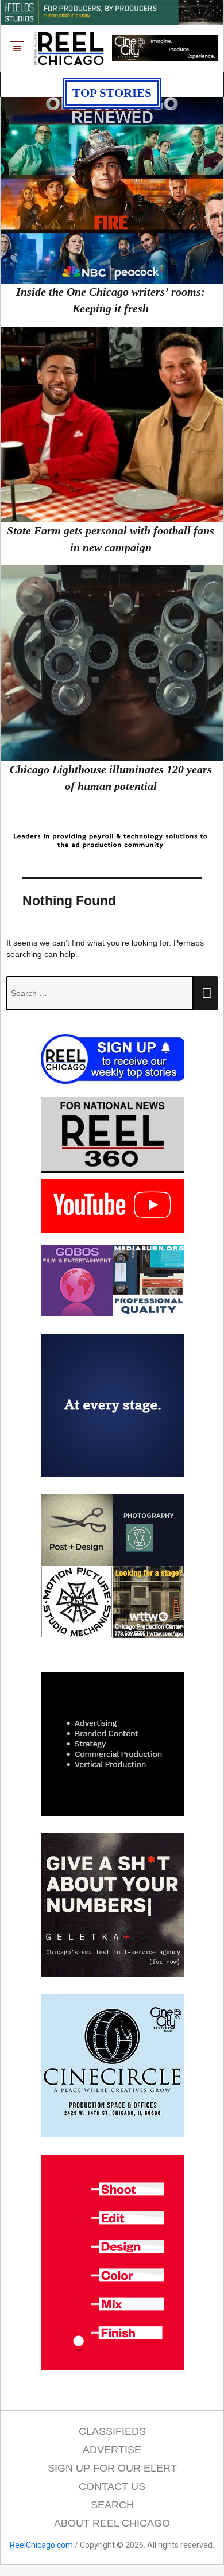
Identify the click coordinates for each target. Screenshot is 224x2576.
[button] (17, 49)
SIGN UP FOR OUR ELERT (112, 2468)
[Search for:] (100, 993)
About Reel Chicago (112, 2523)
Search (112, 2505)
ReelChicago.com (41, 2545)
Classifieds (112, 2431)
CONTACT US (112, 2486)
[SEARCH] (206, 993)
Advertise (112, 2450)
